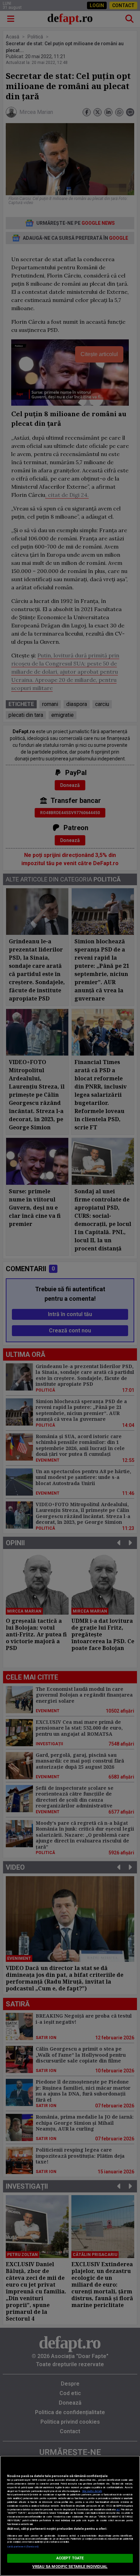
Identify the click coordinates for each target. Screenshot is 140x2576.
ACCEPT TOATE (70, 2558)
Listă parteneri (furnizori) (23, 2547)
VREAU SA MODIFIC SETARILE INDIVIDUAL (70, 2567)
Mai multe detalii (92, 2491)
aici (118, 2510)
